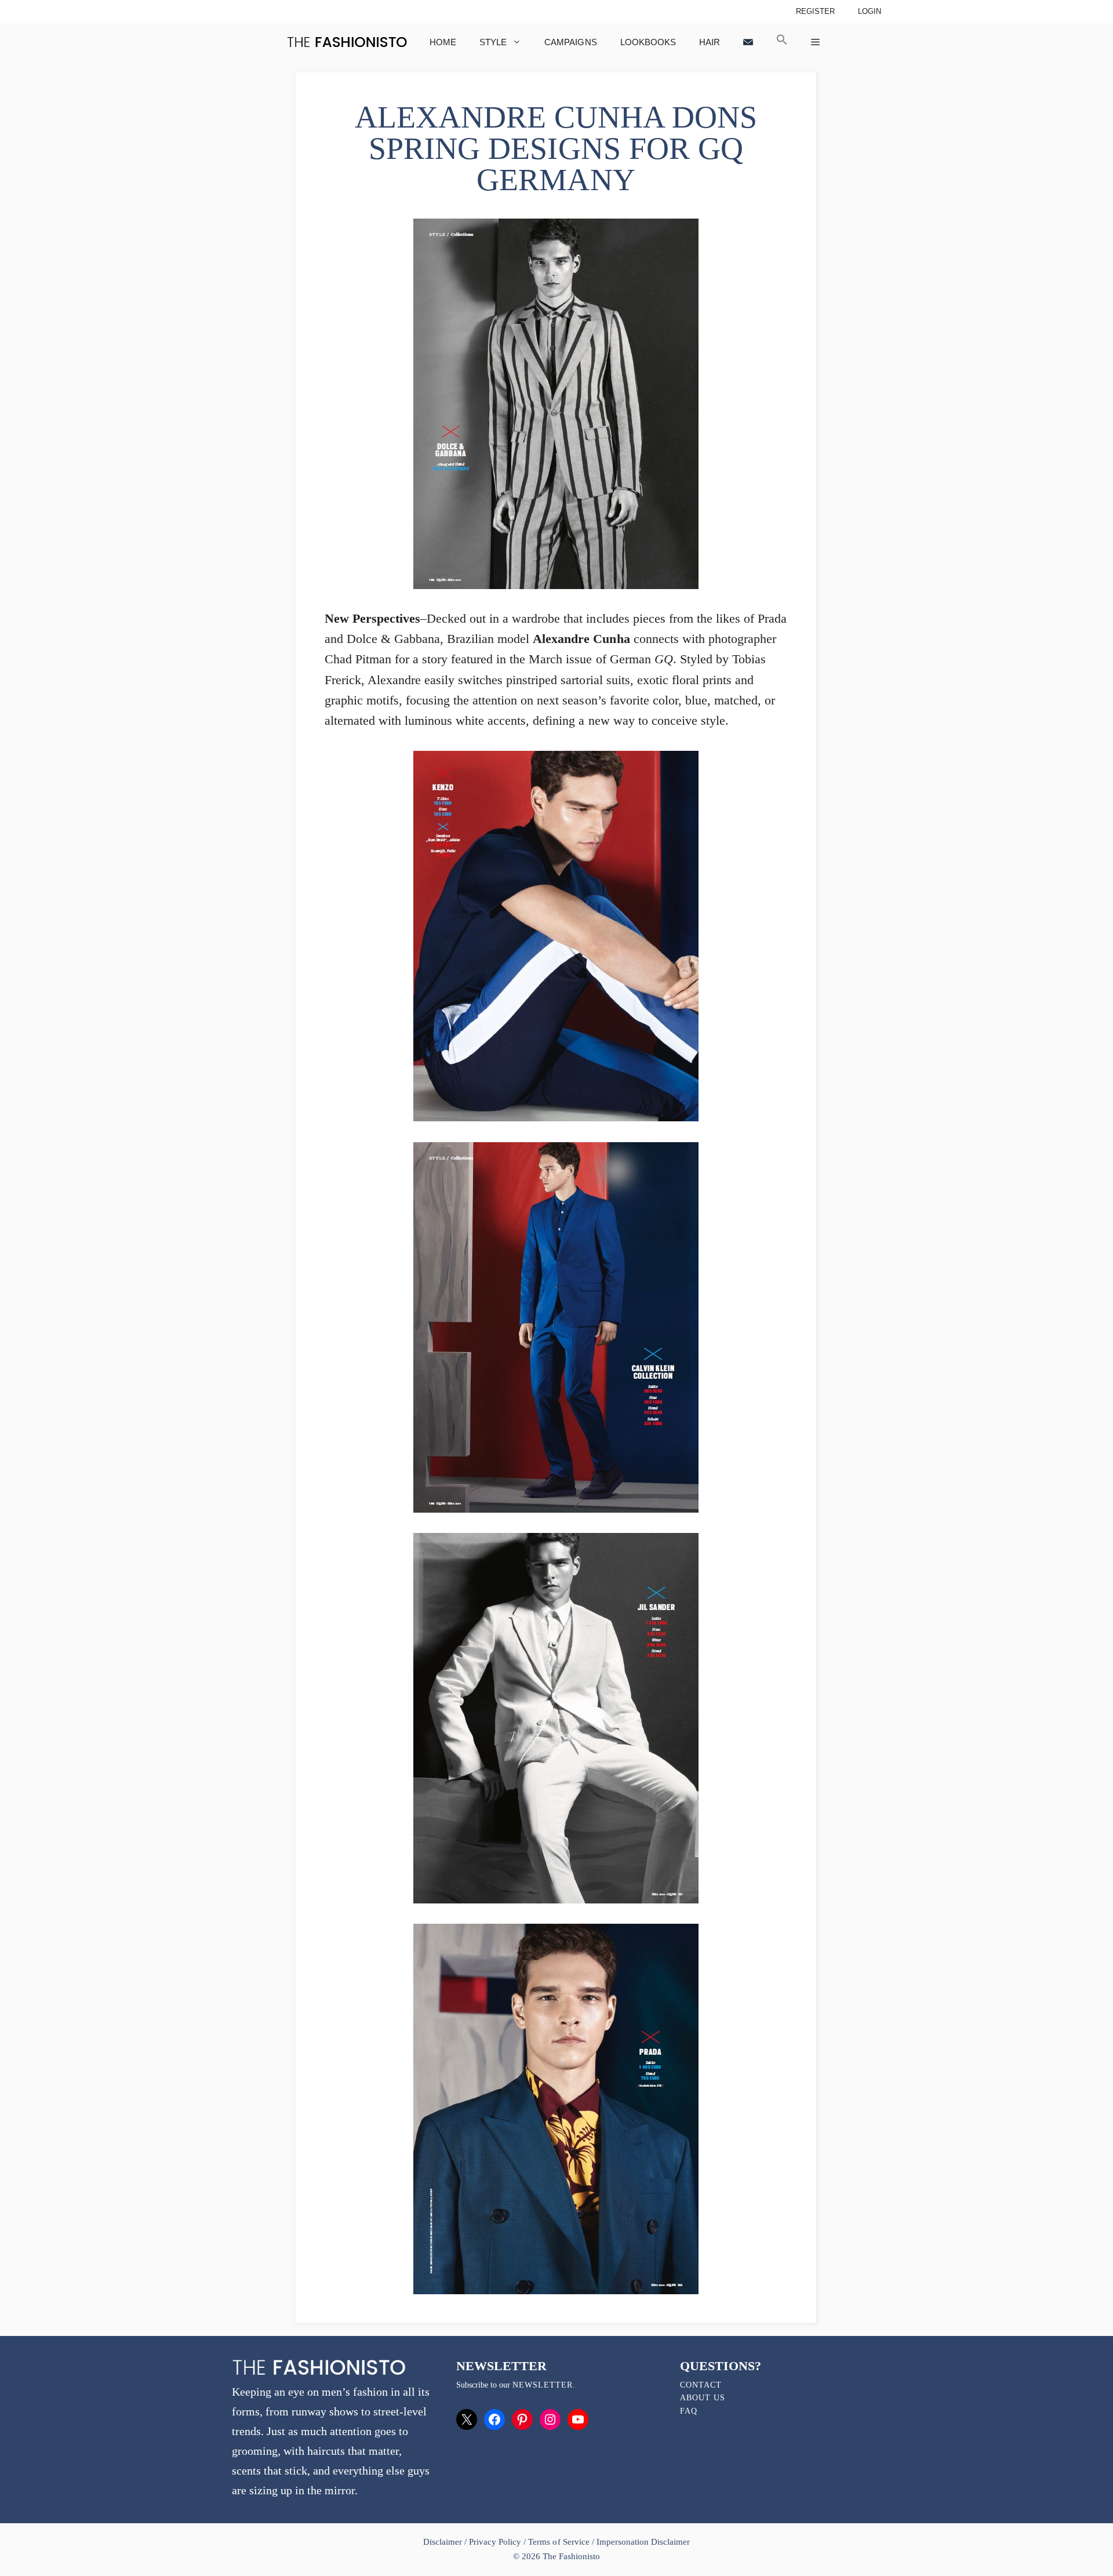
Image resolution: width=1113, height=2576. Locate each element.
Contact (701, 2385)
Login (870, 11)
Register (815, 11)
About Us (703, 2398)
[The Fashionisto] (347, 42)
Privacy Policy (495, 2542)
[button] (782, 42)
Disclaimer (444, 2542)
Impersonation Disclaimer (643, 2542)
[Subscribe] (748, 42)
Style (493, 42)
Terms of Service (559, 2542)
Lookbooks (648, 42)
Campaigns (570, 42)
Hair (710, 42)
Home (443, 42)
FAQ (689, 2411)
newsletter (543, 2385)
